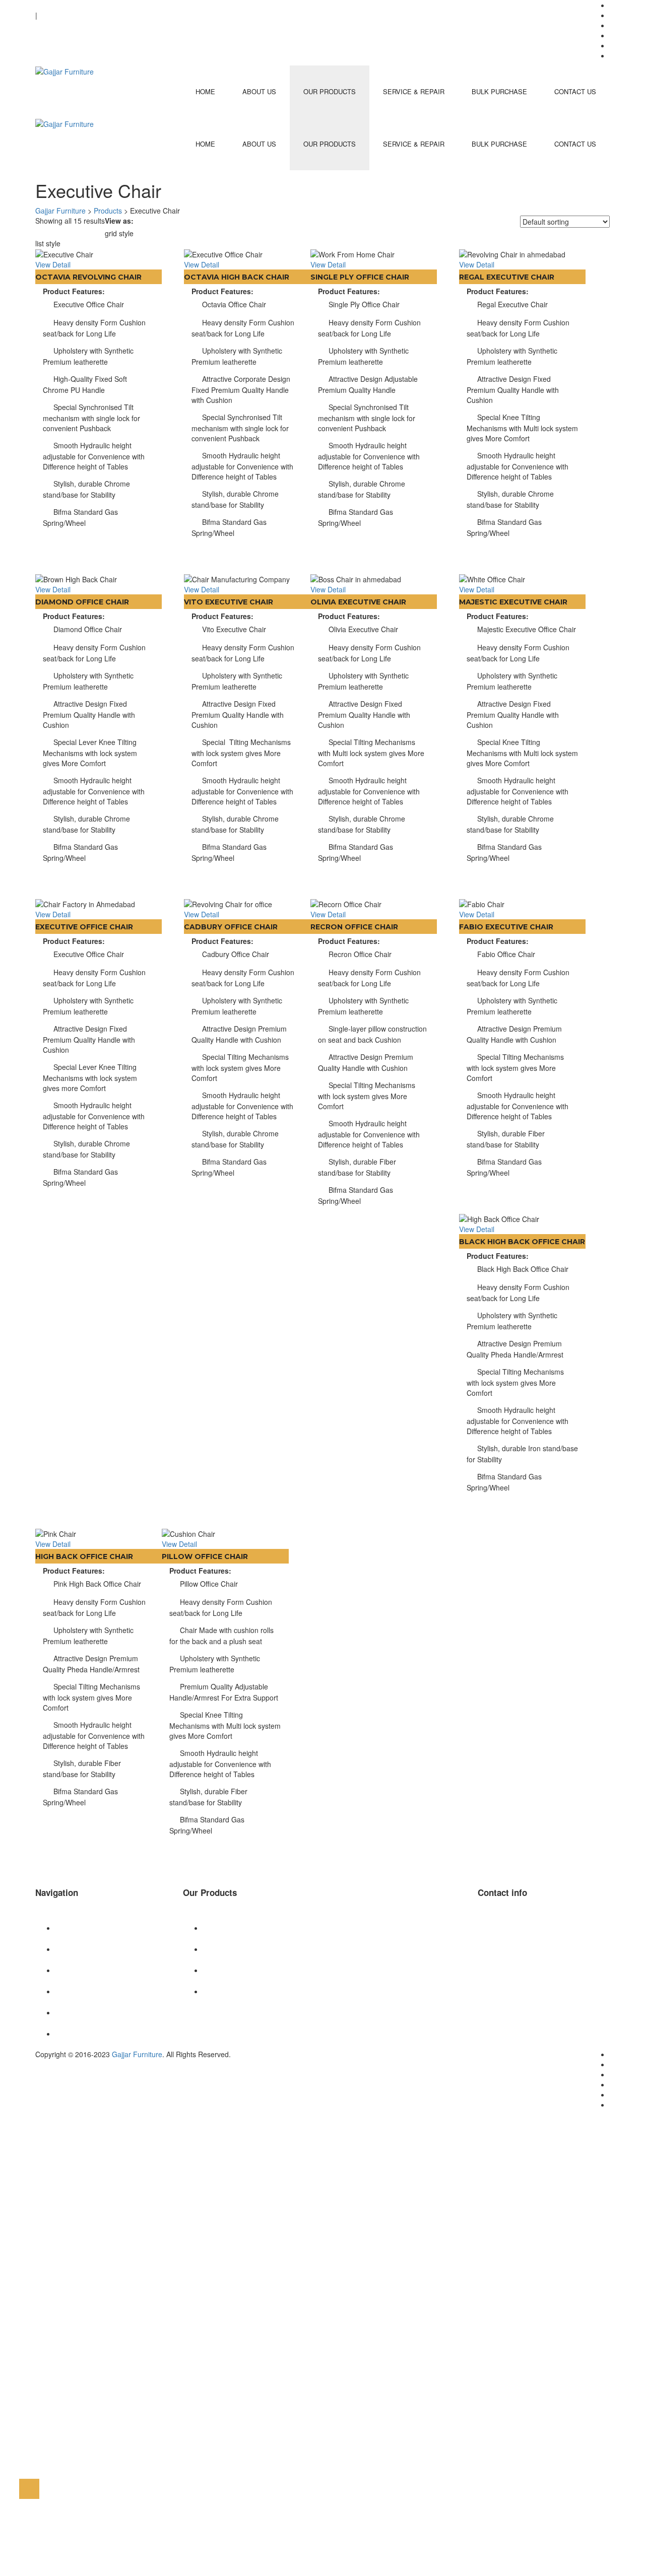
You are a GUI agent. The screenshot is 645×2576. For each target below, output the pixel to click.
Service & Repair (414, 91)
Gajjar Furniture (137, 2054)
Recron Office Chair (354, 927)
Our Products (330, 91)
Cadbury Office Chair (231, 927)
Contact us (575, 91)
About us (259, 91)
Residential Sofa (229, 1970)
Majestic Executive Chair (513, 602)
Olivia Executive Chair (358, 602)
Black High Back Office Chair (522, 1242)
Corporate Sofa (228, 1949)
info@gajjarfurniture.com (75, 5)
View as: (119, 221)
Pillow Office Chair (205, 1556)
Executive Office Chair (84, 927)
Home (205, 91)
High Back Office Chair (84, 1556)
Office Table (222, 1991)
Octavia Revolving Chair (88, 277)
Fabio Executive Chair (506, 927)
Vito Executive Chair (229, 602)
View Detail (53, 264)
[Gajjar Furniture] (64, 71)
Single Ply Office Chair (360, 277)
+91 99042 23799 (63, 25)
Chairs (213, 1928)
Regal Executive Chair (507, 277)
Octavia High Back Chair (237, 277)
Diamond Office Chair (82, 602)
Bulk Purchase (499, 91)
